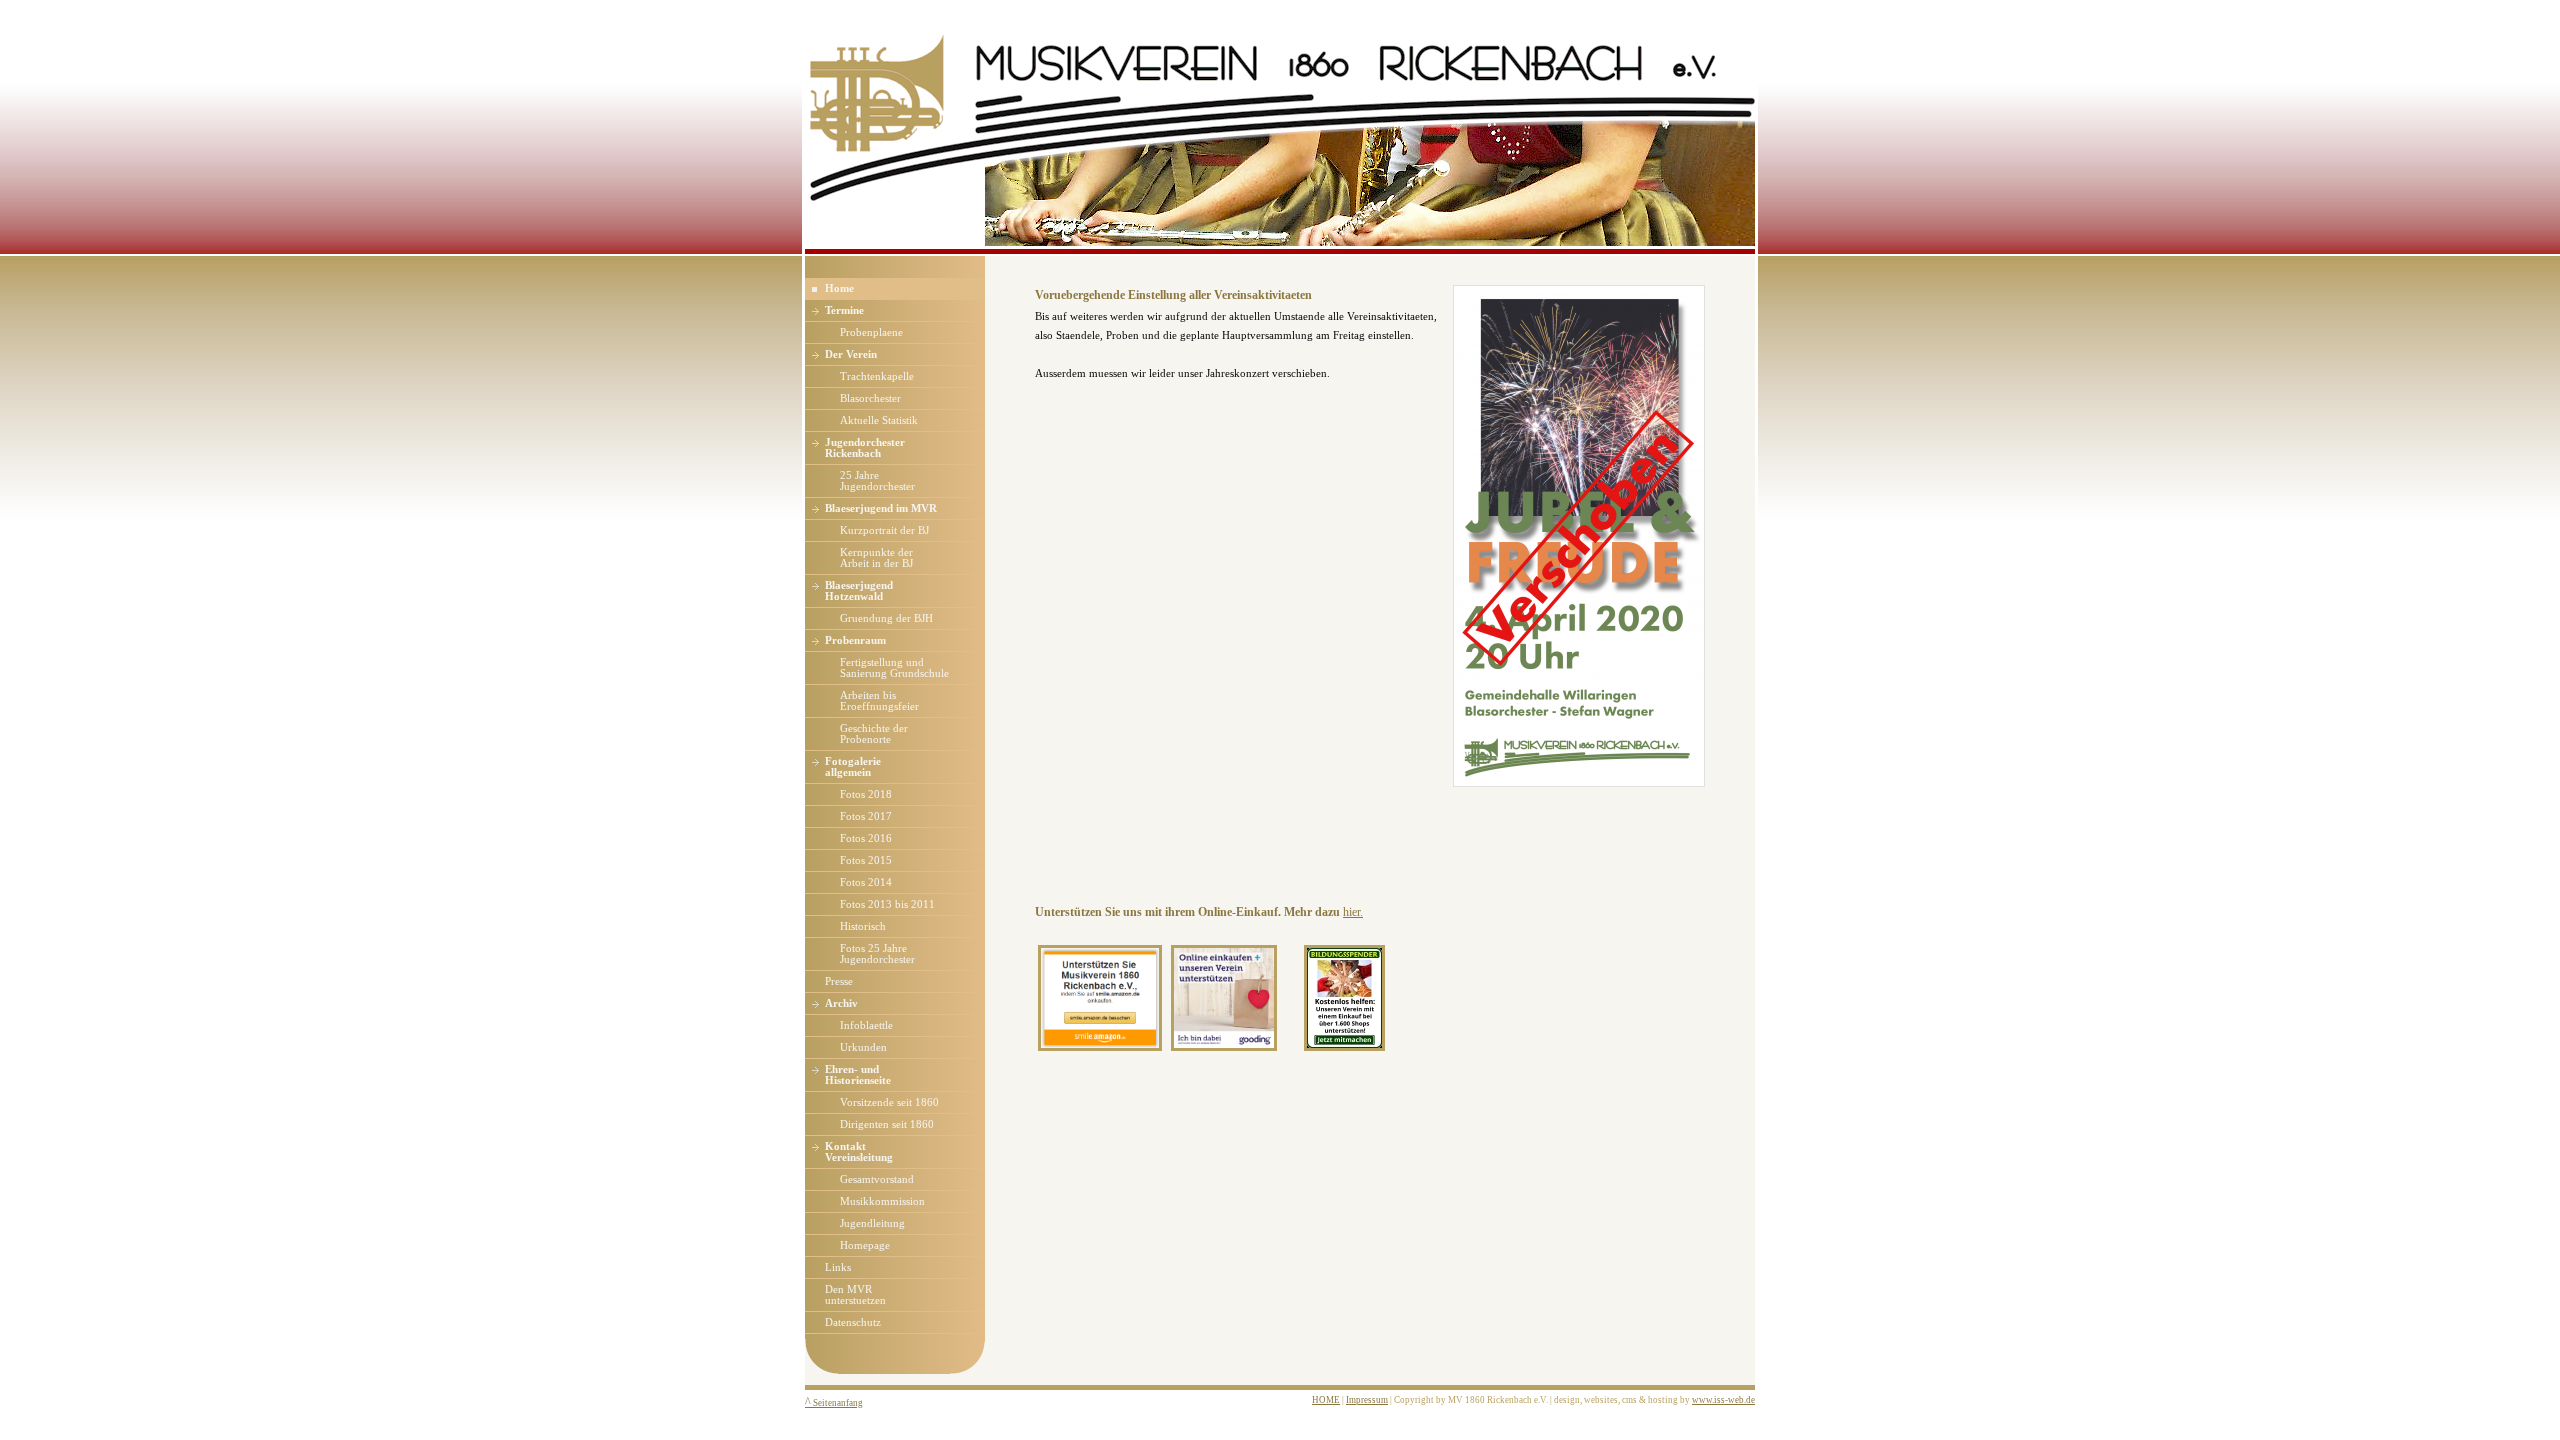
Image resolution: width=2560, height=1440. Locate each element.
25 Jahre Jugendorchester (877, 481)
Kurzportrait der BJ (884, 530)
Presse (839, 981)
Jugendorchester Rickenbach (865, 448)
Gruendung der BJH (886, 618)
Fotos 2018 (866, 794)
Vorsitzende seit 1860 (889, 1102)
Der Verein (851, 354)
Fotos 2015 (866, 860)
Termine (844, 310)
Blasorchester (870, 398)
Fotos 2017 (866, 816)
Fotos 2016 (866, 838)
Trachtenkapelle (877, 376)
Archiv (841, 1003)
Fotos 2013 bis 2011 (887, 904)
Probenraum (855, 640)
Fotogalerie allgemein (853, 767)
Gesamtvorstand (877, 1179)
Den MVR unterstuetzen (855, 1295)
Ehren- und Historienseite (858, 1075)
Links (838, 1267)
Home (839, 288)
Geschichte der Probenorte (874, 734)
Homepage (865, 1245)
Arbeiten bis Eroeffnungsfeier (879, 701)
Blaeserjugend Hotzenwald (859, 591)
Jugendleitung (872, 1223)
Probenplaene (871, 332)
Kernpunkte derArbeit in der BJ (876, 558)
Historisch (863, 926)
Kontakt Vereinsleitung (859, 1152)
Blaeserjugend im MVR (881, 508)
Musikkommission (882, 1201)
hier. (1353, 912)
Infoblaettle (866, 1025)
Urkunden (863, 1047)
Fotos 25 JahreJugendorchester (877, 954)
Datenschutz (853, 1322)
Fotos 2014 (866, 882)
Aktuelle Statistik (879, 420)
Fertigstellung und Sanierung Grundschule (894, 668)
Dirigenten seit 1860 (887, 1124)
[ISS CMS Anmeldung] (991, 268)
